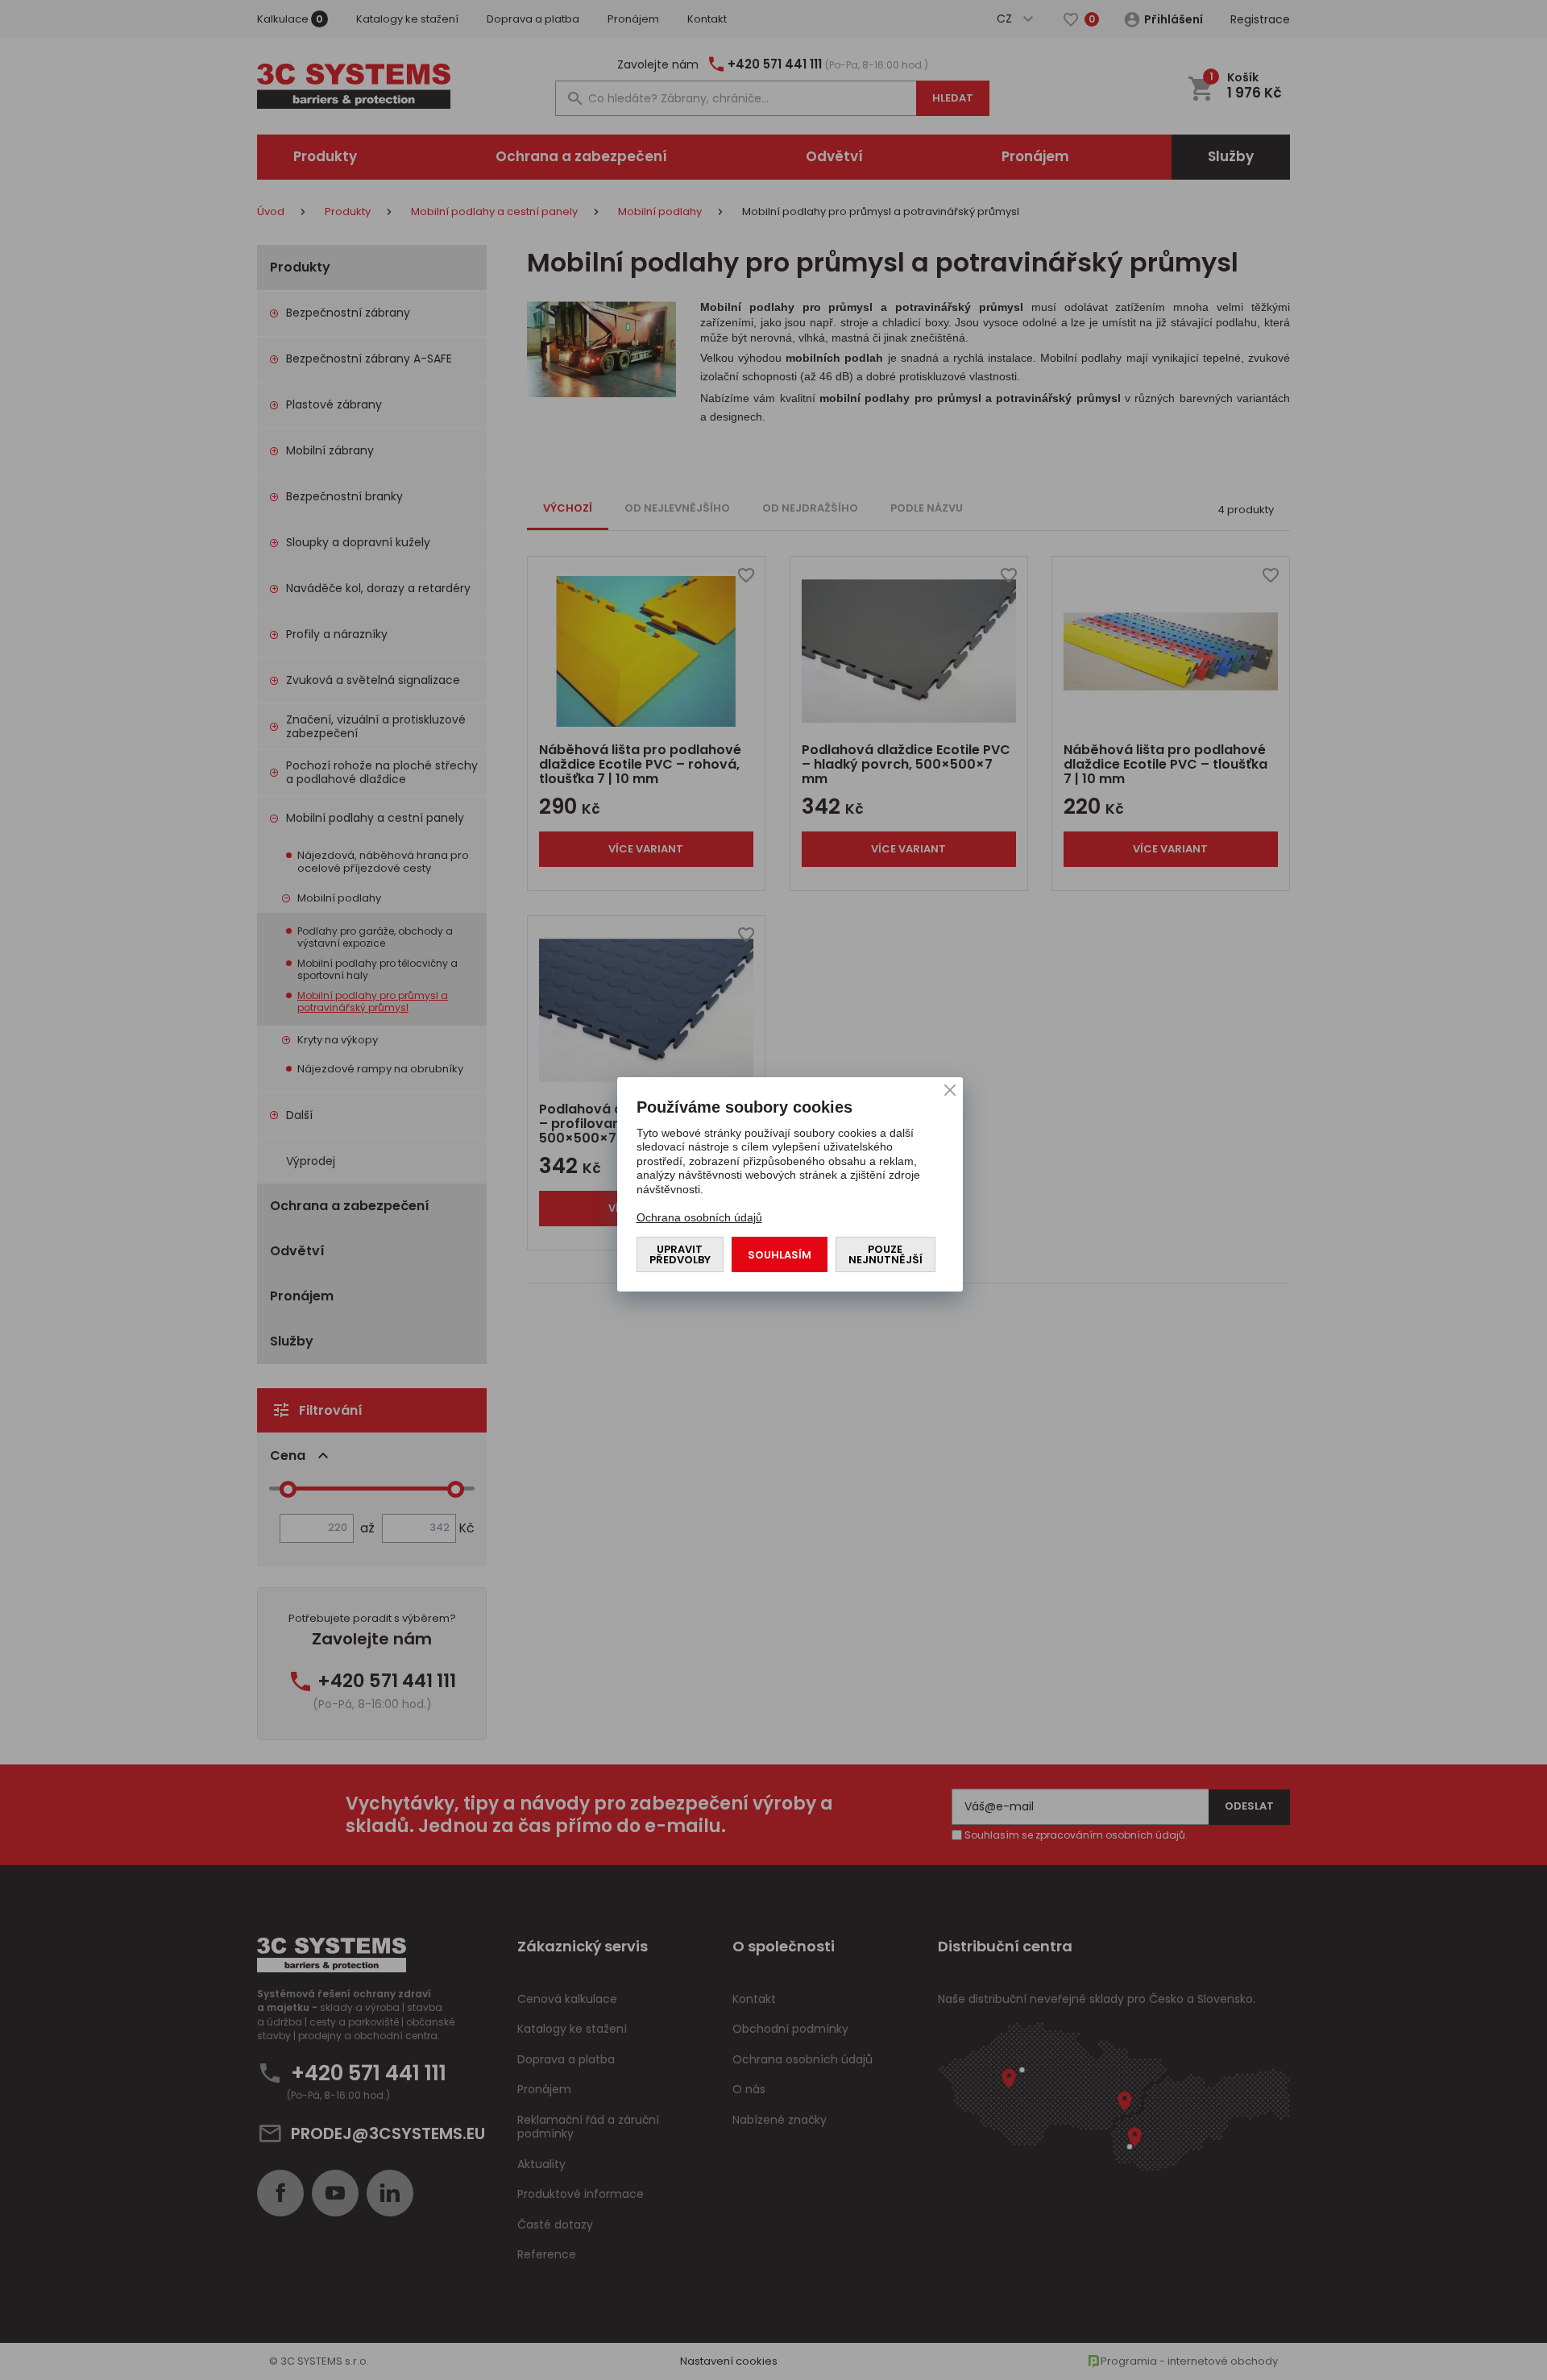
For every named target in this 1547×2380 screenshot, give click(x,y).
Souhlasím (780, 1255)
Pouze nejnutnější (885, 1254)
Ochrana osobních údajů (699, 1217)
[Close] (950, 1090)
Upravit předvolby (680, 1254)
